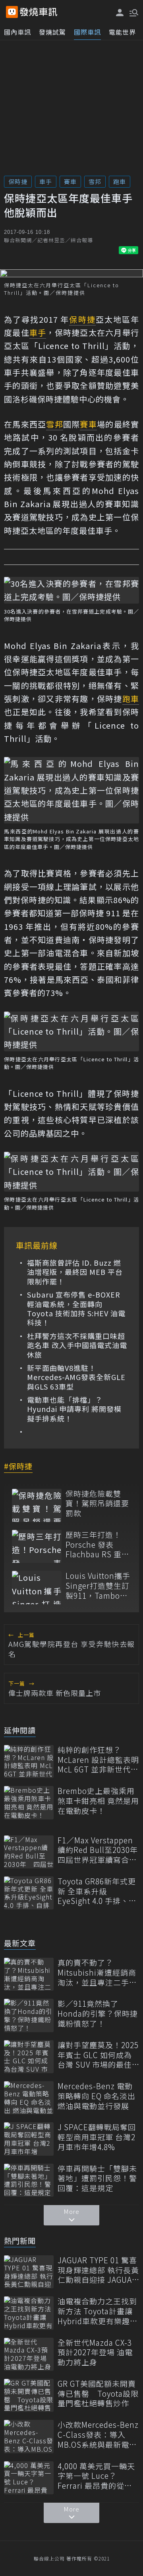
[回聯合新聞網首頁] (12, 12)
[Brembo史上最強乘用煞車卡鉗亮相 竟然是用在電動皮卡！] (29, 1803)
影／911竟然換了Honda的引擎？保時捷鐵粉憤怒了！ (98, 2013)
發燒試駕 (52, 32)
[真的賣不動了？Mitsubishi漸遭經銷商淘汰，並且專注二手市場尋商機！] (29, 1974)
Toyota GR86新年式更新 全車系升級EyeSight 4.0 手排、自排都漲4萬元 (97, 1891)
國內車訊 (17, 32)
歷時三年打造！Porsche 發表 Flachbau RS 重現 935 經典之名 (98, 1545)
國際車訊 (87, 32)
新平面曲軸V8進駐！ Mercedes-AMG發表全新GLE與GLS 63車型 (76, 1377)
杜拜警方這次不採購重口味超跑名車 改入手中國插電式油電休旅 (77, 1345)
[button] (133, 12)
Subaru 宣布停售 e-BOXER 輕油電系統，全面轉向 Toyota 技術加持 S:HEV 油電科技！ (76, 1309)
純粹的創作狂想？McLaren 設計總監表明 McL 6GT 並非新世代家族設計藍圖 (98, 1760)
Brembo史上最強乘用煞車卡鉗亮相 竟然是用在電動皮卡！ (98, 1801)
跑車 (120, 181)
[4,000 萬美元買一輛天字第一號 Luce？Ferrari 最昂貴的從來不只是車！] (29, 2478)
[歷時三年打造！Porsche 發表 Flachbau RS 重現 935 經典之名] (37, 1546)
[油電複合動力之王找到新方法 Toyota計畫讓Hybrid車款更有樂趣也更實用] (29, 2313)
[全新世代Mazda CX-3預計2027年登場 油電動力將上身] (29, 2354)
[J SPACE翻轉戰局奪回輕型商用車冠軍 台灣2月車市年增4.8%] (29, 2139)
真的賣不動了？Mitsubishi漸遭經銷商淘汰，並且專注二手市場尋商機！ (97, 1972)
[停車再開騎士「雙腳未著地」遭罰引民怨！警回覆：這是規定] (29, 2180)
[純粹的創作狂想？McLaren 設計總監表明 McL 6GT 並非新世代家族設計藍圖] (29, 1761)
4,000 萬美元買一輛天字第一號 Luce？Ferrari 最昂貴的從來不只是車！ (96, 2476)
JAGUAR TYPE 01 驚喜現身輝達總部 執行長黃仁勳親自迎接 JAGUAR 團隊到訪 (98, 2270)
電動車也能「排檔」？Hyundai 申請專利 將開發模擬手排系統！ (74, 1409)
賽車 (70, 181)
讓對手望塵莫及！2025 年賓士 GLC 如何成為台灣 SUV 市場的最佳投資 (98, 2055)
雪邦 (95, 181)
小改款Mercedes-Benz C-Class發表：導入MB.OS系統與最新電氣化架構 (98, 2435)
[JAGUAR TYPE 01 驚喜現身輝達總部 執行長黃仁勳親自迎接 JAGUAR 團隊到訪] (29, 2272)
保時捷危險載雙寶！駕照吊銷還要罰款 (97, 1504)
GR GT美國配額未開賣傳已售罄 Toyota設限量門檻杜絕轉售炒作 (98, 2394)
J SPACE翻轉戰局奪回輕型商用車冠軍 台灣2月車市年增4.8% (97, 2137)
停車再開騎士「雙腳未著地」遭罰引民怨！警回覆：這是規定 (97, 2178)
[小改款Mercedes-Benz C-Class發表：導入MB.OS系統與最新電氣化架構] (29, 2436)
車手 (46, 181)
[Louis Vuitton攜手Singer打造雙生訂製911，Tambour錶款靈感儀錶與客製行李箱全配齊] (37, 1587)
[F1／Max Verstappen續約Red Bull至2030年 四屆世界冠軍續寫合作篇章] (29, 1852)
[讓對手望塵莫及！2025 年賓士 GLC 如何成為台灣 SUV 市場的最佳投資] (29, 2057)
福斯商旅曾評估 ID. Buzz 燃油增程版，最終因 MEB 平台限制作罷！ (75, 1272)
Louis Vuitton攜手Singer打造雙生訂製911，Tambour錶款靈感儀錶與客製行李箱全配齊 (98, 1586)
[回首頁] (39, 12)
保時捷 (18, 181)
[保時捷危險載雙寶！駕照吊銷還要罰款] (37, 1505)
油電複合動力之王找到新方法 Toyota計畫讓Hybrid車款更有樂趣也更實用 (98, 2311)
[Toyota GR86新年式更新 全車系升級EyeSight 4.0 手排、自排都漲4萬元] (29, 1893)
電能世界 (122, 32)
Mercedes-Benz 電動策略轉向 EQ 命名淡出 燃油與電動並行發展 (97, 2096)
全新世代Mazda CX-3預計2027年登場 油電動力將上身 (95, 2353)
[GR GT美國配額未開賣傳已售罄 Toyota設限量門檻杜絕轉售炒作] (29, 2395)
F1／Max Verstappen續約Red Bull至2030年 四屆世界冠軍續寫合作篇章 (98, 1850)
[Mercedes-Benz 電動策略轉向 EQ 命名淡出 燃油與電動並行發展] (29, 2098)
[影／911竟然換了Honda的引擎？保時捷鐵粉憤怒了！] (29, 2015)
